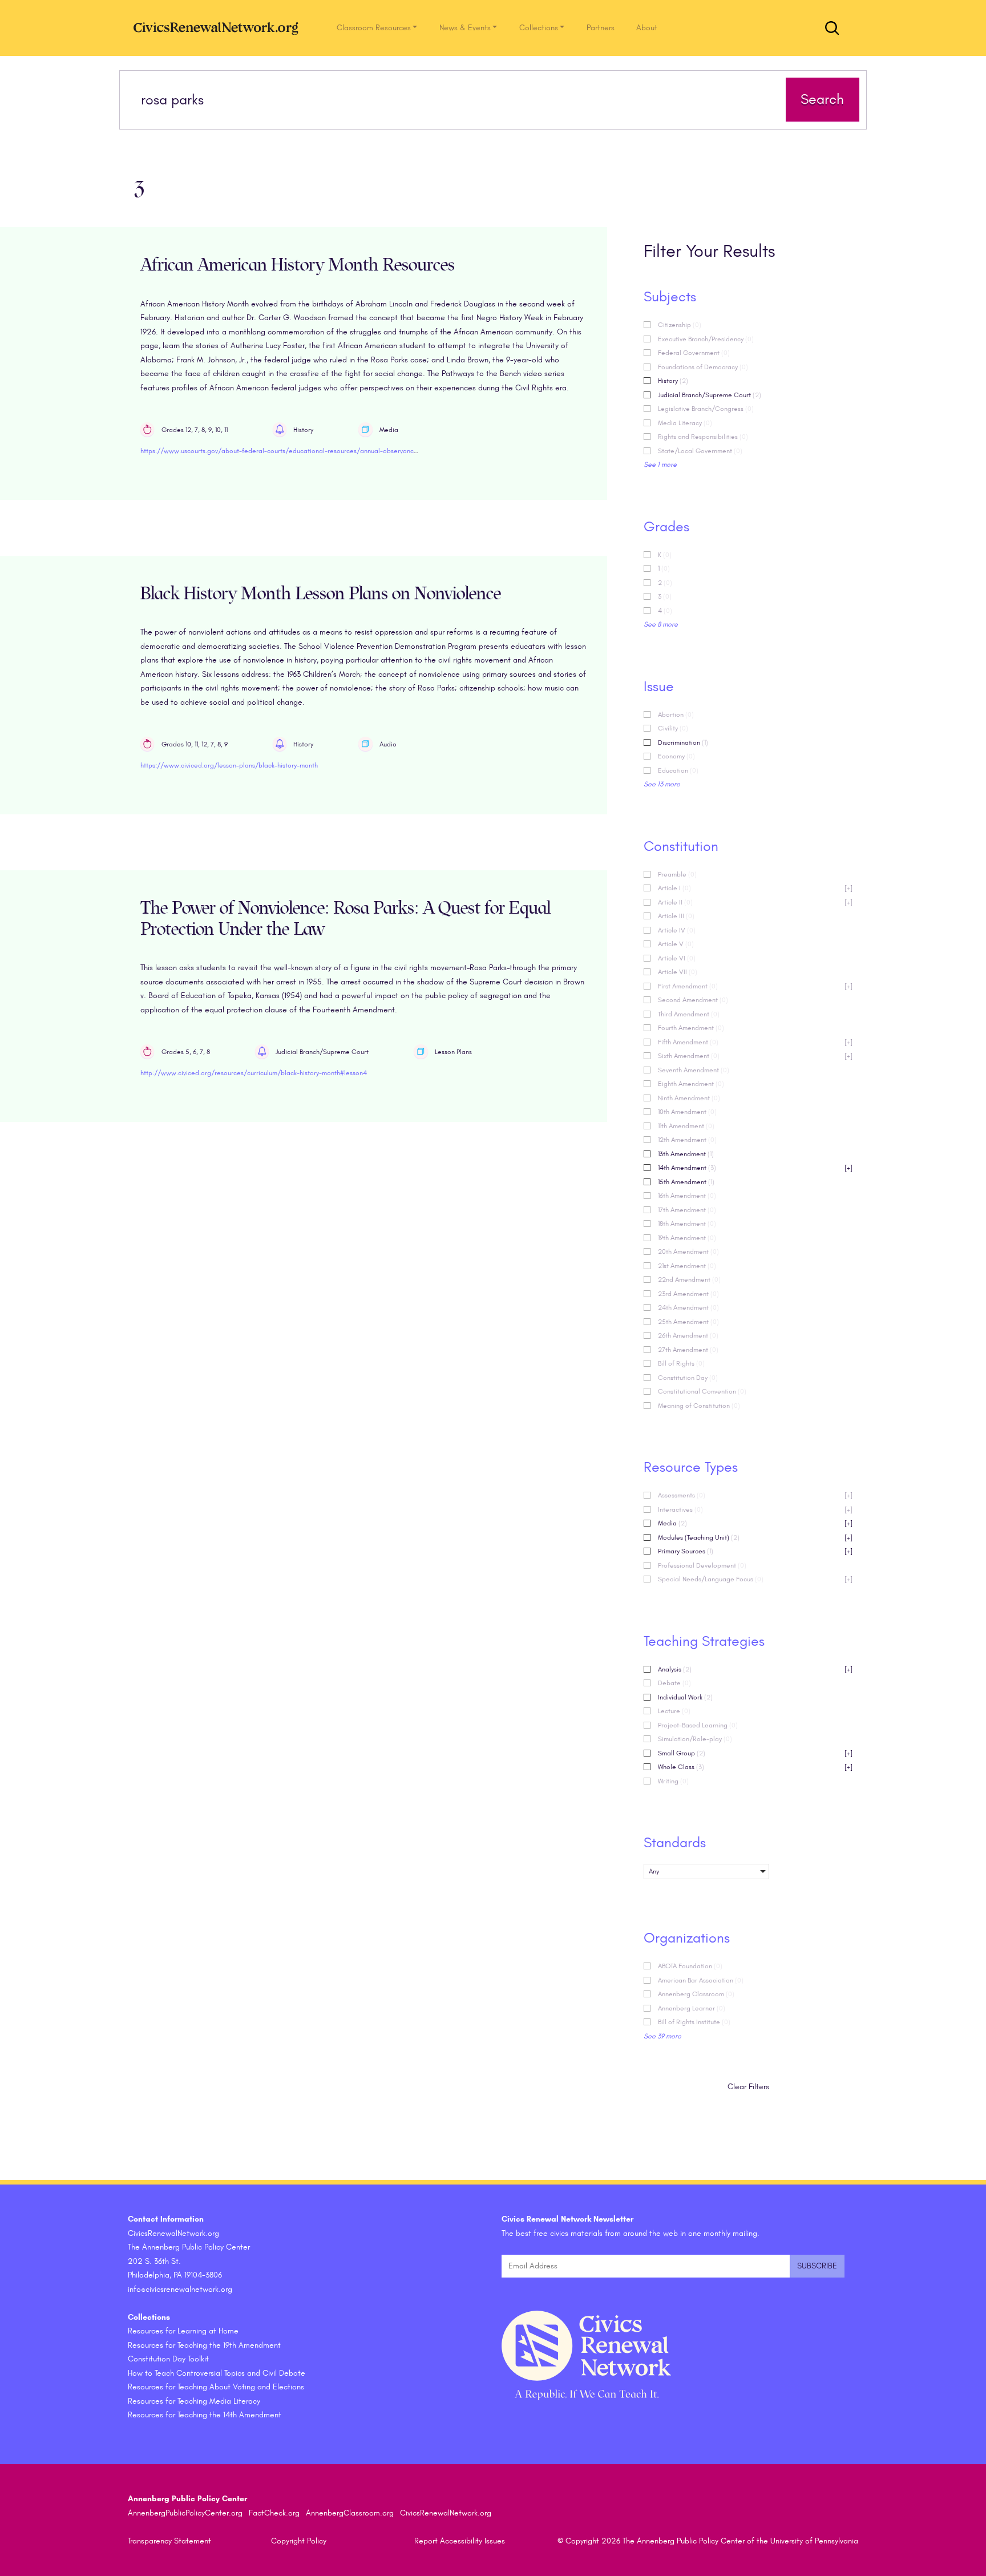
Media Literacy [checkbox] (685, 423)
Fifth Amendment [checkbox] (755, 1042)
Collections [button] (539, 28)
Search (822, 99)
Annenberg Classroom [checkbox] (696, 1994)
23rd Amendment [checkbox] (688, 1294)
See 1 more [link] (660, 465)
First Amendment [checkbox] (755, 986)
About (647, 28)
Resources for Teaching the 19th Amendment (204, 2345)
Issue (659, 687)
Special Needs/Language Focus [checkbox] (755, 1579)
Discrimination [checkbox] (683, 742)
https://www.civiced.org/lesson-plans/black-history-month (229, 765)
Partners (601, 28)
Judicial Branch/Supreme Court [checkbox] (710, 395)
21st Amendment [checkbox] (687, 1266)
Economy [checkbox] (676, 756)
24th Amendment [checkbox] (688, 1307)
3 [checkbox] (665, 596)
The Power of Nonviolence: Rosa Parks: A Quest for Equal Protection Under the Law (345, 919)
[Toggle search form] (832, 28)
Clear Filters (748, 2087)
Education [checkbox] (678, 770)
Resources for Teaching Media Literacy (194, 2401)
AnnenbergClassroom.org (350, 2513)
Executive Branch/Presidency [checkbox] (706, 339)
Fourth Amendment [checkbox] (691, 1028)
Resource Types (691, 1467)
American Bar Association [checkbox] (701, 1980)
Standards (675, 1843)
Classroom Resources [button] (374, 28)
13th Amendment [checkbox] (686, 1154)
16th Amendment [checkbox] (687, 1196)
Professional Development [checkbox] (702, 1565)
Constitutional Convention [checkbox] (702, 1391)
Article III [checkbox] (676, 916)
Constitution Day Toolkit (168, 2359)
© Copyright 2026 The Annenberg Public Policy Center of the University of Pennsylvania (708, 2541)
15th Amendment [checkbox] (686, 1182)
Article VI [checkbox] (677, 958)
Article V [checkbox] (676, 944)
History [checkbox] (673, 381)
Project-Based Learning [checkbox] (698, 1725)
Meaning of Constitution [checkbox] (699, 1406)
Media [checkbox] (755, 1523)
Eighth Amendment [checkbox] (691, 1084)
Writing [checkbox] (673, 1781)
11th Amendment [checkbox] (686, 1126)
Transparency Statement (169, 2541)
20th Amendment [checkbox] (688, 1251)
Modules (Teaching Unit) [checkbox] (755, 1537)
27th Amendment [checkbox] (688, 1350)
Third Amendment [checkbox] (689, 1014)
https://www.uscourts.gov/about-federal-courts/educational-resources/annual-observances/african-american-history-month (330, 451)
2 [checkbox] (665, 583)
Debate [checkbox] (674, 1683)
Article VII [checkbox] (678, 972)
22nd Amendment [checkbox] (689, 1279)
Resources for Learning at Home (183, 2331)
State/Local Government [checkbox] (700, 451)
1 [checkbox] (664, 568)
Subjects (670, 297)
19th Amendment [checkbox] (687, 1238)
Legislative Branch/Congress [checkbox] (706, 409)
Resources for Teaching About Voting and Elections (216, 2387)
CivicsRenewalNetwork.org (446, 2513)
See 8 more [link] (661, 624)
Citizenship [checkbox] (680, 325)
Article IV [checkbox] (677, 930)
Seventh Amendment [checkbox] (694, 1070)
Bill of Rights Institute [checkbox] (694, 2022)
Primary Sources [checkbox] (755, 1551)
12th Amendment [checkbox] (687, 1140)
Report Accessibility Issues (460, 2541)
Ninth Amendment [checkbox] (689, 1098)
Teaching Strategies (704, 1641)
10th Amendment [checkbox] (687, 1112)
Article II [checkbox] (755, 902)
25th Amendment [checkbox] (688, 1322)
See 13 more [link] (662, 784)
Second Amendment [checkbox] (693, 1000)
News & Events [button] (465, 28)
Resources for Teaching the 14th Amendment (205, 2415)
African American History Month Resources (298, 265)
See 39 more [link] (662, 2036)
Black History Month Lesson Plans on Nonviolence (321, 594)
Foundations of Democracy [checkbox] (703, 367)
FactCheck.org (274, 2513)
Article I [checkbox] (755, 888)
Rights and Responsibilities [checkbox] (703, 437)
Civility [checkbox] (673, 728)
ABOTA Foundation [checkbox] (690, 1966)
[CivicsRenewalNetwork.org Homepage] (219, 28)
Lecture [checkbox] (674, 1711)
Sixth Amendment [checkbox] (755, 1056)
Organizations (687, 1938)
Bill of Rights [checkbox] (681, 1363)
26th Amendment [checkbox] (688, 1335)
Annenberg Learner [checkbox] (692, 2008)
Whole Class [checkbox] (755, 1767)
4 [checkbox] (665, 611)
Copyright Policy (299, 2541)
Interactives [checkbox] (755, 1509)
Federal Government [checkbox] (694, 353)
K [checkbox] (665, 555)
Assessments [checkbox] (755, 1495)
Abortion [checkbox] (676, 714)
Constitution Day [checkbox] (688, 1378)
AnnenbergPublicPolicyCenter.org (185, 2513)
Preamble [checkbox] (677, 874)
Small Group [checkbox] (755, 1753)
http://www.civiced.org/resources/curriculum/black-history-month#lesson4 (254, 1073)
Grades (666, 527)
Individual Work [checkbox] (685, 1697)
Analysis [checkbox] (755, 1669)
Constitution (681, 846)
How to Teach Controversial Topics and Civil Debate (217, 2373)
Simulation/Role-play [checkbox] (695, 1739)
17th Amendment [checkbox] (687, 1210)
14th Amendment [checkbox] (755, 1168)
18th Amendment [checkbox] (687, 1224)
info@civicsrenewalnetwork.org (180, 2289)
